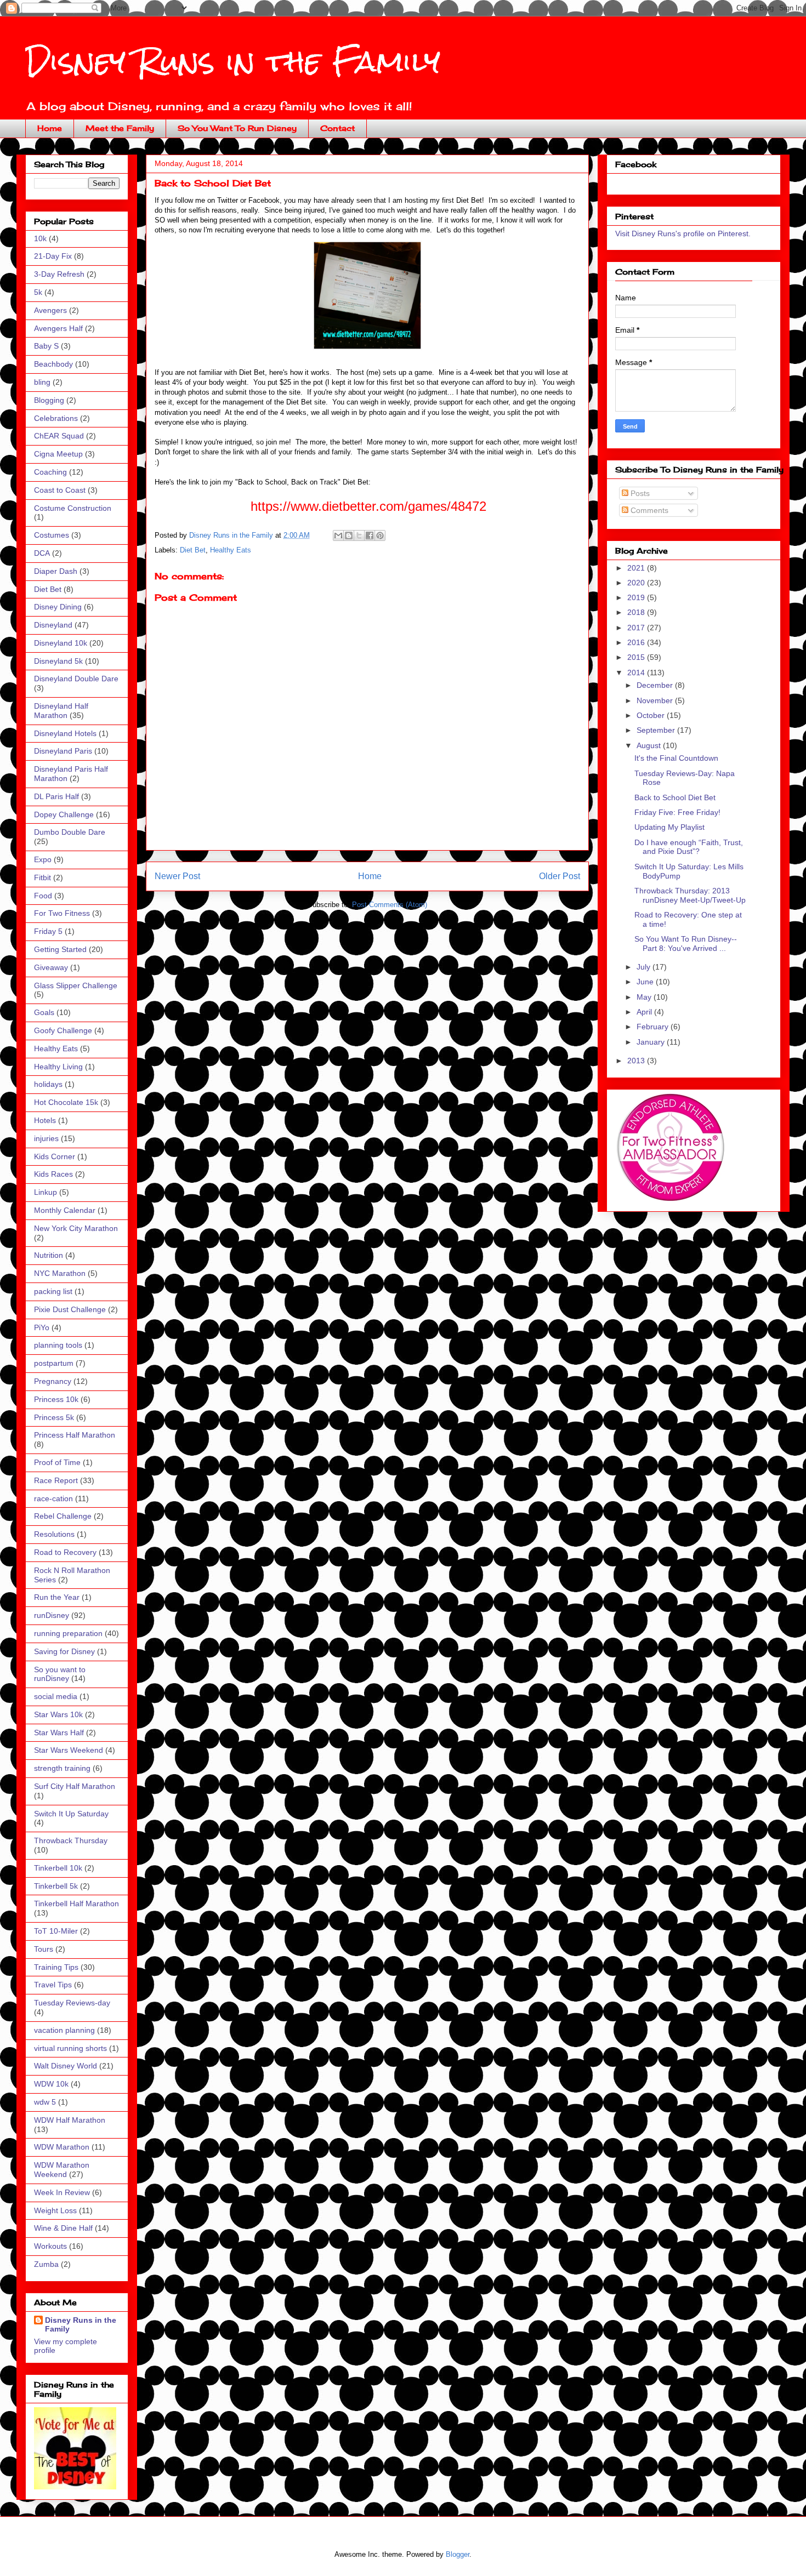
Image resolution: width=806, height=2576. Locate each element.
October (652, 715)
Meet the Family (120, 128)
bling (42, 382)
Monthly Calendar (65, 1210)
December (656, 685)
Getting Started (60, 949)
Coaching (50, 472)
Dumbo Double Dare (70, 832)
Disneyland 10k (61, 643)
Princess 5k (54, 1417)
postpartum (54, 1363)
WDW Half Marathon (70, 2120)
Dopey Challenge (64, 814)
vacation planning (64, 2030)
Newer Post (177, 876)
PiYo (42, 1327)
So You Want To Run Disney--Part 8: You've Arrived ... (686, 944)
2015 (637, 657)
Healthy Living (58, 1067)
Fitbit (42, 877)
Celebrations (56, 418)
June (646, 982)
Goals (44, 1012)
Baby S (46, 346)
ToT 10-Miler (56, 1931)
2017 (637, 628)
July (645, 967)
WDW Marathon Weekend (62, 2170)
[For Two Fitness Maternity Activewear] (670, 1199)
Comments (648, 510)
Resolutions (54, 1534)
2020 (637, 583)
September (657, 730)
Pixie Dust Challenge (70, 1309)
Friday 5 (48, 931)
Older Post (560, 876)
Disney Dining (58, 607)
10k (40, 238)
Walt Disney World (66, 2066)
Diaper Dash (56, 571)
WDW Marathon (62, 2147)
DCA (42, 553)
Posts (639, 493)
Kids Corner (55, 1156)
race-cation (53, 1498)
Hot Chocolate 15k (66, 1102)
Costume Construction (73, 508)
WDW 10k (51, 2084)
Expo (43, 859)
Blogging (49, 400)
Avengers (50, 310)
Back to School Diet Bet (675, 797)
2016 (637, 642)
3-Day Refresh (59, 274)
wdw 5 (45, 2102)
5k (38, 292)
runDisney (52, 1615)
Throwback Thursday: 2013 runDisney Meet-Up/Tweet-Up (690, 895)
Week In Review (62, 2192)
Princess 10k (56, 1399)
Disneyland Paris (63, 751)
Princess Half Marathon (75, 1435)
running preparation (68, 1633)
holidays (48, 1084)
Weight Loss (55, 2210)
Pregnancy (53, 1381)
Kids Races (53, 1174)
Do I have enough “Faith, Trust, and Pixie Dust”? (689, 847)
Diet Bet (193, 550)
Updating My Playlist (669, 827)
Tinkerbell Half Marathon (76, 1903)
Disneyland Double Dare (76, 679)
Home (50, 128)
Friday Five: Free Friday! (677, 812)
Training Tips (56, 1967)
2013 (637, 1061)
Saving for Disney (64, 1651)
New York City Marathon (76, 1228)
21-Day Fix (53, 256)
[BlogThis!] (349, 535)
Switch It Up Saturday (71, 1814)
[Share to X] (359, 535)
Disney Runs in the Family (233, 61)
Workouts (50, 2246)
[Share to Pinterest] (380, 535)
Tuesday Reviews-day (72, 2003)
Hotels (45, 1120)
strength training (62, 1768)
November (656, 700)
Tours (44, 1949)
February (654, 1027)
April (645, 1012)
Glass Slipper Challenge (76, 985)
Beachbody (53, 364)
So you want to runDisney (60, 1674)
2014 (637, 673)
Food (43, 896)
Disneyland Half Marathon (61, 711)
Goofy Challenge (63, 1030)
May (645, 997)
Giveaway (51, 967)
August (650, 745)
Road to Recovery (65, 1552)
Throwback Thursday (71, 1840)
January (652, 1042)
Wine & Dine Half (63, 2228)
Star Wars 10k (58, 1714)
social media (56, 1696)
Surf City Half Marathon (75, 1786)
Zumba (46, 2264)
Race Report (56, 1480)
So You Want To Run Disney (237, 128)
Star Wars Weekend (69, 1750)
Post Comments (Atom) (390, 905)
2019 (637, 597)
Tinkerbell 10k (58, 1868)
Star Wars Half (59, 1732)
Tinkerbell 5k (56, 1886)
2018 (637, 612)
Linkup (46, 1192)
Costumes (52, 535)
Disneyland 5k (58, 661)
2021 (637, 568)
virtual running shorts (70, 2048)
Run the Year (57, 1597)
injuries (46, 1138)
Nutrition (49, 1255)
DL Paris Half (56, 796)
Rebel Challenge (63, 1516)
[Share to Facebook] (370, 535)
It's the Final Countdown (676, 758)
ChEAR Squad (59, 436)
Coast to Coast (60, 490)
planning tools (58, 1345)
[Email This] (338, 535)
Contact (337, 128)
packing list (53, 1291)
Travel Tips (53, 1985)
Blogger (458, 2554)
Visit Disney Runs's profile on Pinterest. (683, 233)
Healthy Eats (231, 550)
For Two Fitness (62, 913)
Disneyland (53, 625)
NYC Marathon (60, 1273)
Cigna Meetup (58, 454)
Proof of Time (57, 1462)
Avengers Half (58, 328)
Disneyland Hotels (65, 733)
